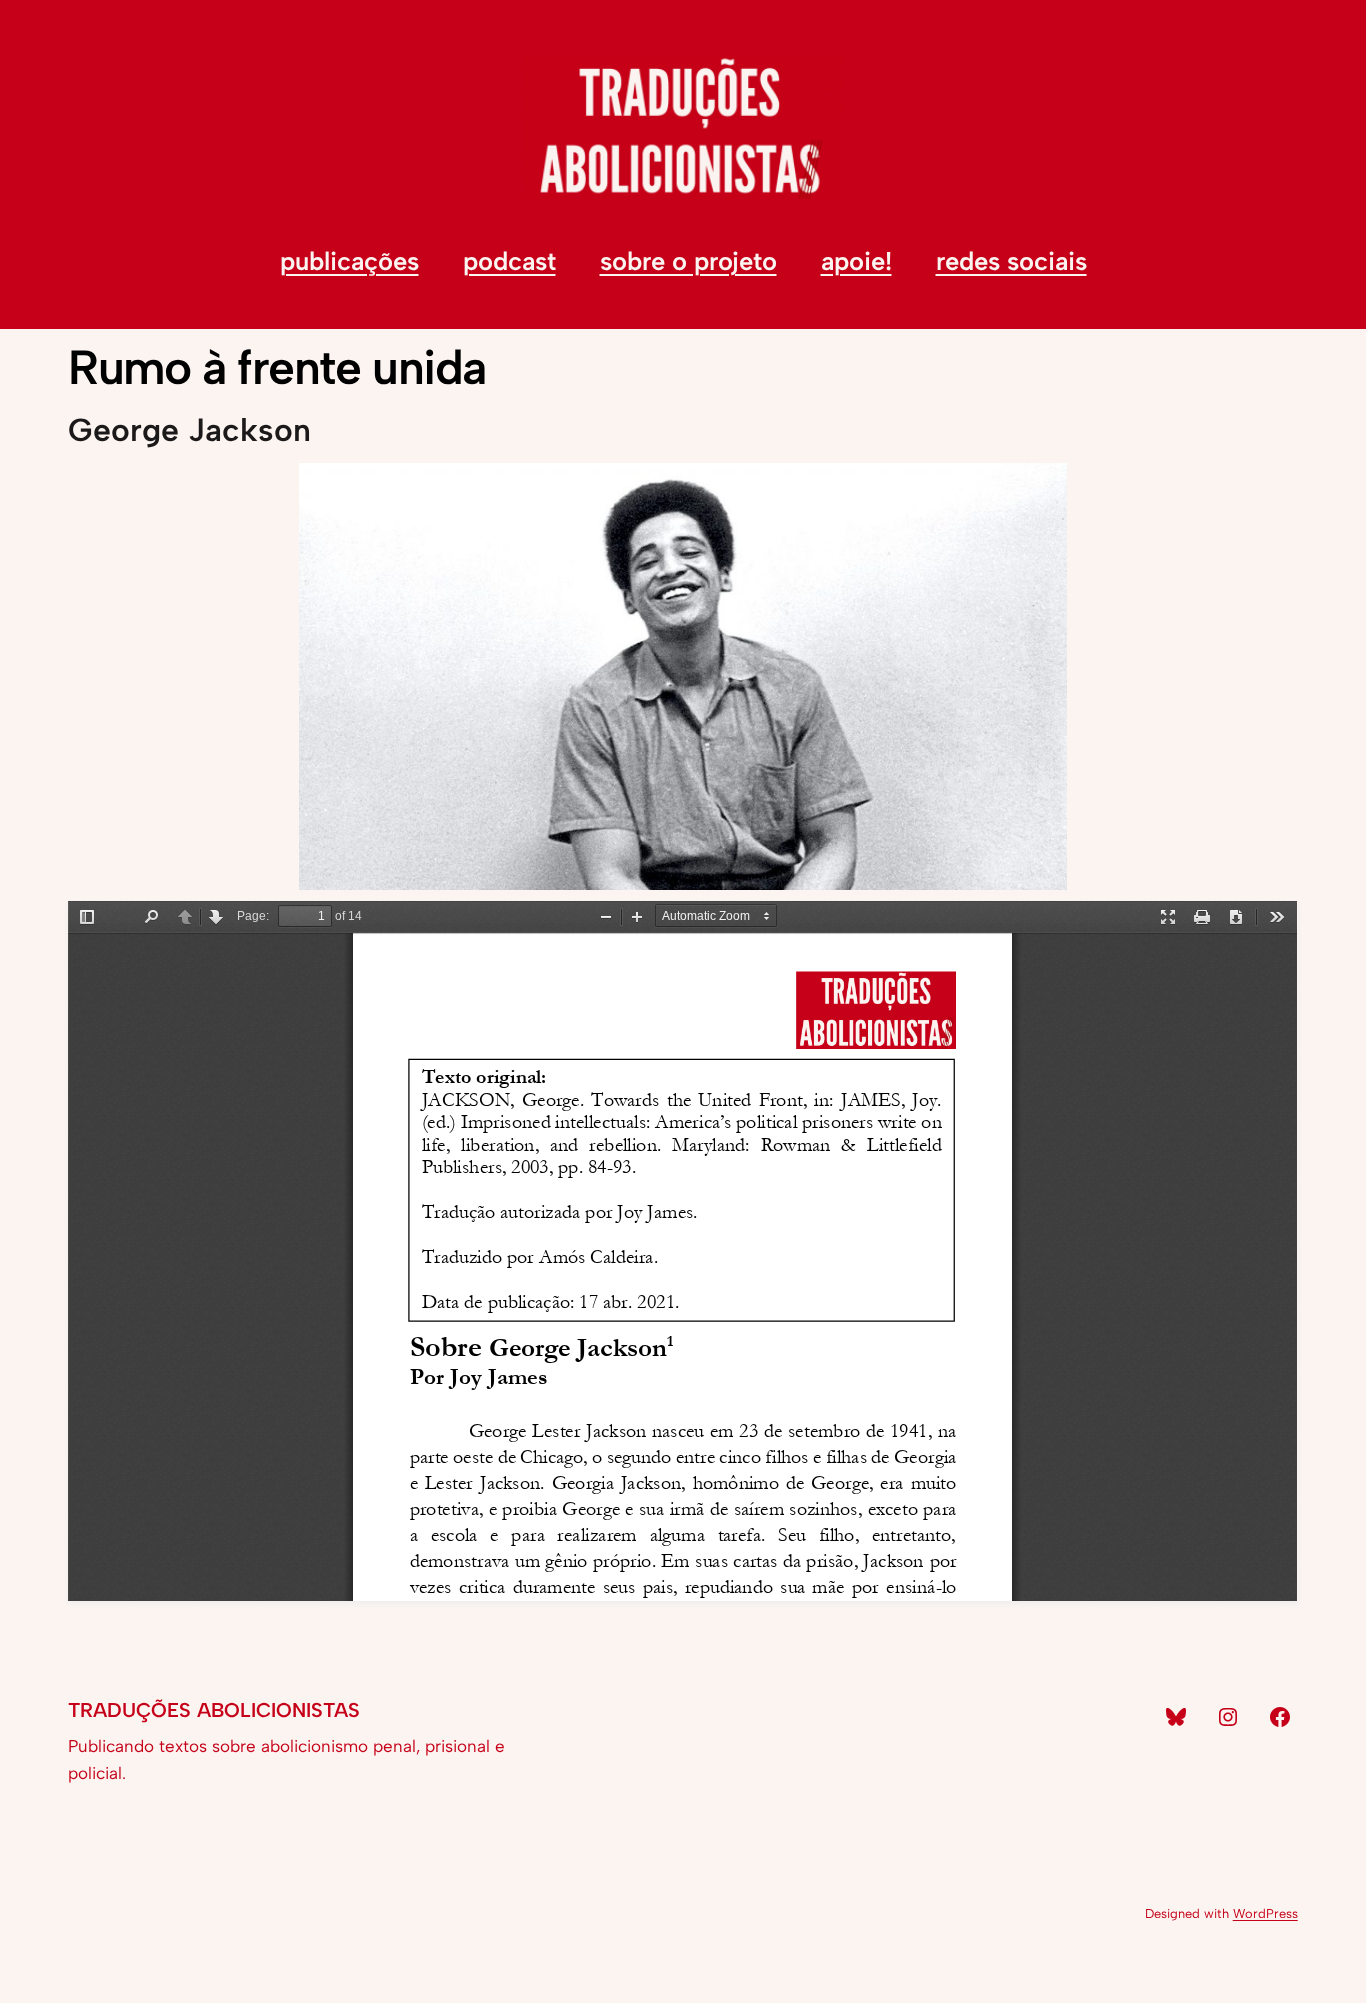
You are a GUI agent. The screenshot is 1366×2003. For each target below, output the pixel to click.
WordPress (1265, 1913)
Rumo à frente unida (277, 367)
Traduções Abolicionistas (214, 1710)
